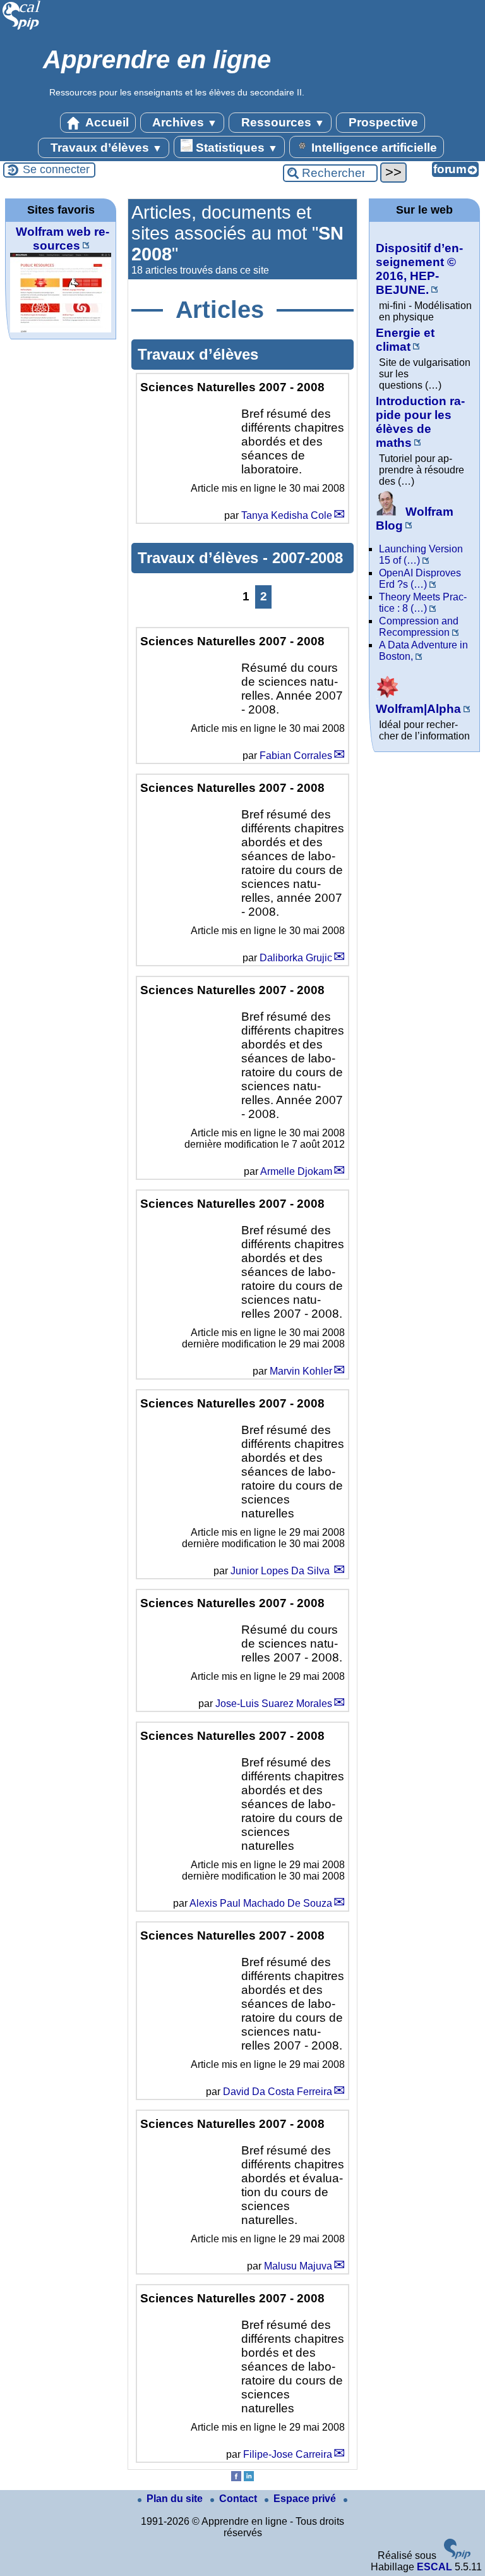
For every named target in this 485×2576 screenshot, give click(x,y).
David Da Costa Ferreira (278, 2092)
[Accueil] (22, 28)
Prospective (382, 122)
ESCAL (434, 2567)
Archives (183, 122)
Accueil (106, 122)
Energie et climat (405, 340)
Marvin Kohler (301, 1371)
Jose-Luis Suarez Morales (274, 1704)
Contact (239, 2499)
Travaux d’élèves (105, 148)
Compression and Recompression (419, 627)
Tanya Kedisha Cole (287, 515)
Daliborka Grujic (296, 958)
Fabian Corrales (296, 756)
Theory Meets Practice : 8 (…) (423, 603)
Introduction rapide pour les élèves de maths (420, 422)
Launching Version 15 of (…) (421, 555)
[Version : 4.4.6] (457, 2555)
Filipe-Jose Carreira (288, 2454)
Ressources (281, 122)
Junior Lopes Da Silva (281, 1571)
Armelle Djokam (296, 1171)
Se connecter (56, 169)
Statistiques (235, 148)
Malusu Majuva (298, 2266)
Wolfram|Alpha (418, 709)
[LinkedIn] (249, 2478)
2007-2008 (308, 558)
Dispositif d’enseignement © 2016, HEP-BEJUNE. (419, 269)
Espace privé (306, 2499)
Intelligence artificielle (373, 148)
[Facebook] (236, 2478)
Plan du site (176, 2499)
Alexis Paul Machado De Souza (261, 1903)
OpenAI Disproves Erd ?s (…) (420, 579)
